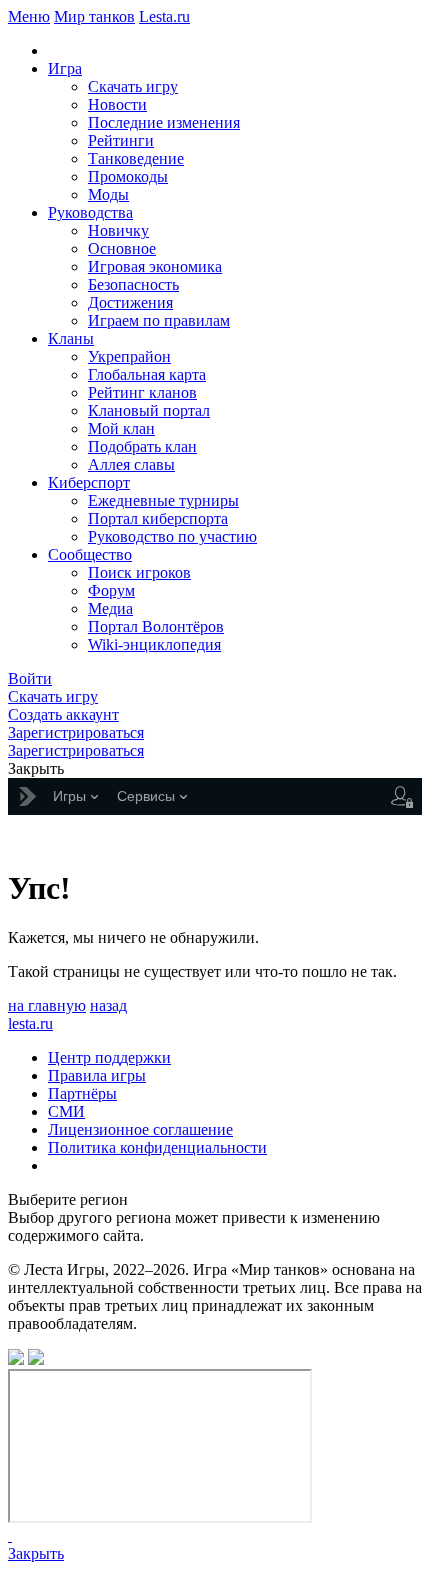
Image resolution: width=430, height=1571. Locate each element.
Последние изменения (164, 122)
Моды (108, 194)
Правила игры (97, 1075)
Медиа (110, 608)
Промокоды (128, 176)
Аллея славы (131, 464)
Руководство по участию (172, 536)
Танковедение (136, 158)
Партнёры (82, 1093)
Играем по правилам (159, 320)
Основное (122, 248)
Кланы (71, 338)
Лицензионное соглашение (140, 1129)
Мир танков (94, 16)
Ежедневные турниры (163, 500)
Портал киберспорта (158, 518)
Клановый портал (149, 410)
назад (108, 1005)
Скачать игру (133, 86)
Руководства (90, 212)
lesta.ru (30, 1023)
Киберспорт (89, 482)
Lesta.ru (164, 16)
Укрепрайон (129, 356)
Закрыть (36, 1553)
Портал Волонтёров (156, 626)
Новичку (118, 230)
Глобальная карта (147, 374)
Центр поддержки (109, 1057)
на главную (47, 1005)
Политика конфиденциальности (157, 1147)
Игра (65, 68)
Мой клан (121, 428)
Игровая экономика (155, 266)
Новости (117, 104)
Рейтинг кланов (142, 392)
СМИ (66, 1111)
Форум (111, 590)
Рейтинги (121, 140)
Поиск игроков (139, 572)
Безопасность (133, 284)
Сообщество (90, 554)
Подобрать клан (142, 446)
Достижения (130, 302)
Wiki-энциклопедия (154, 644)
